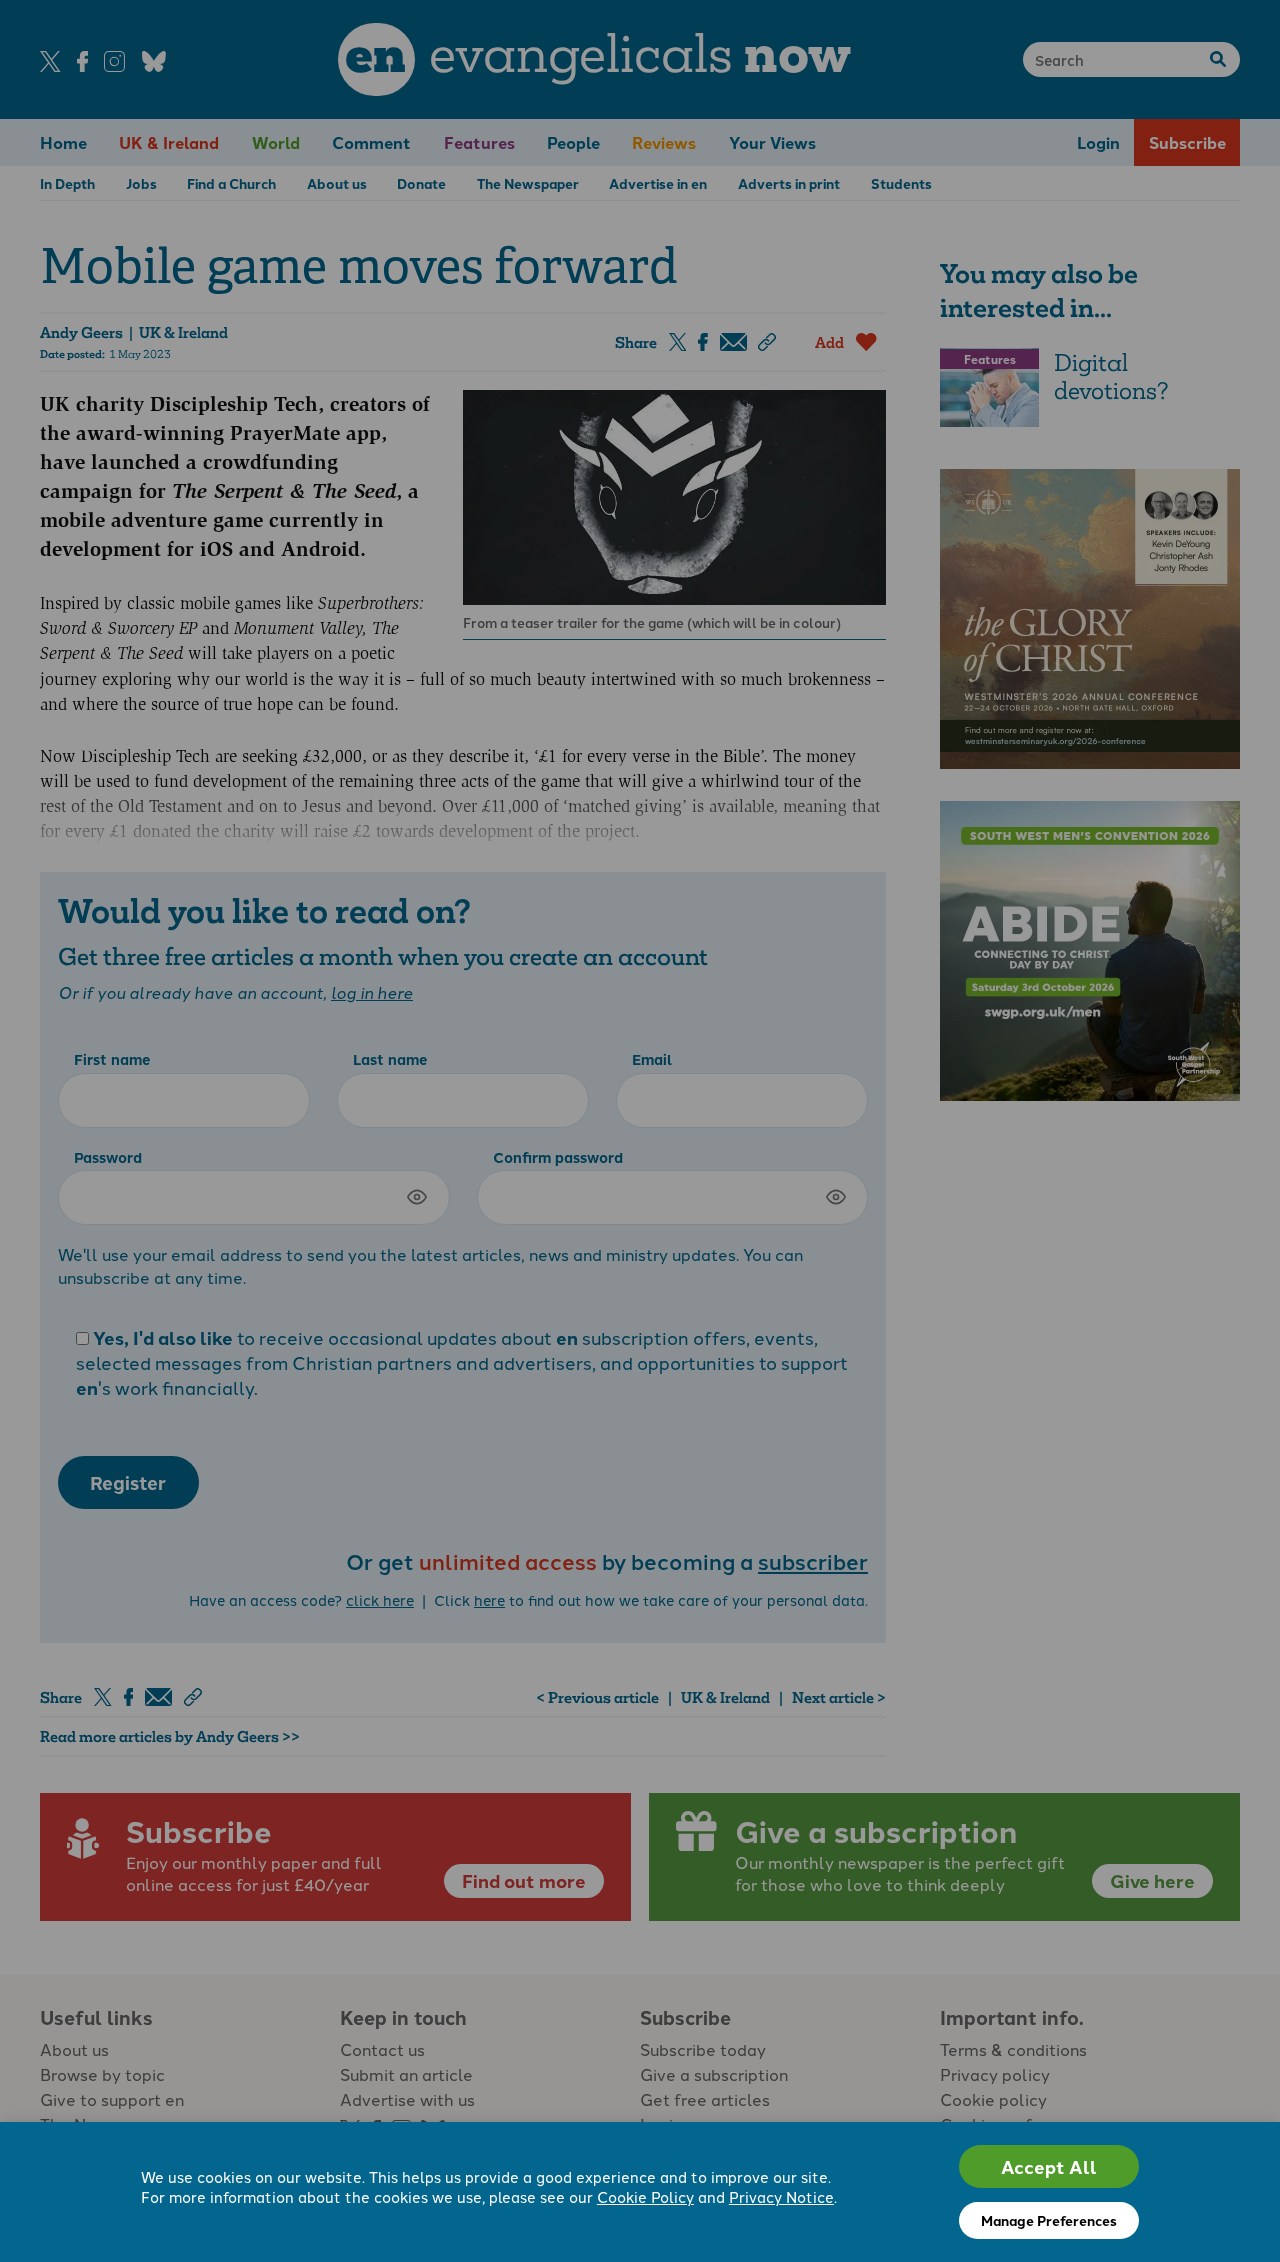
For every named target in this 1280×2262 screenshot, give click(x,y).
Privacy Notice (781, 2196)
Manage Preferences (1049, 2220)
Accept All (1049, 2166)
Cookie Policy (645, 2196)
